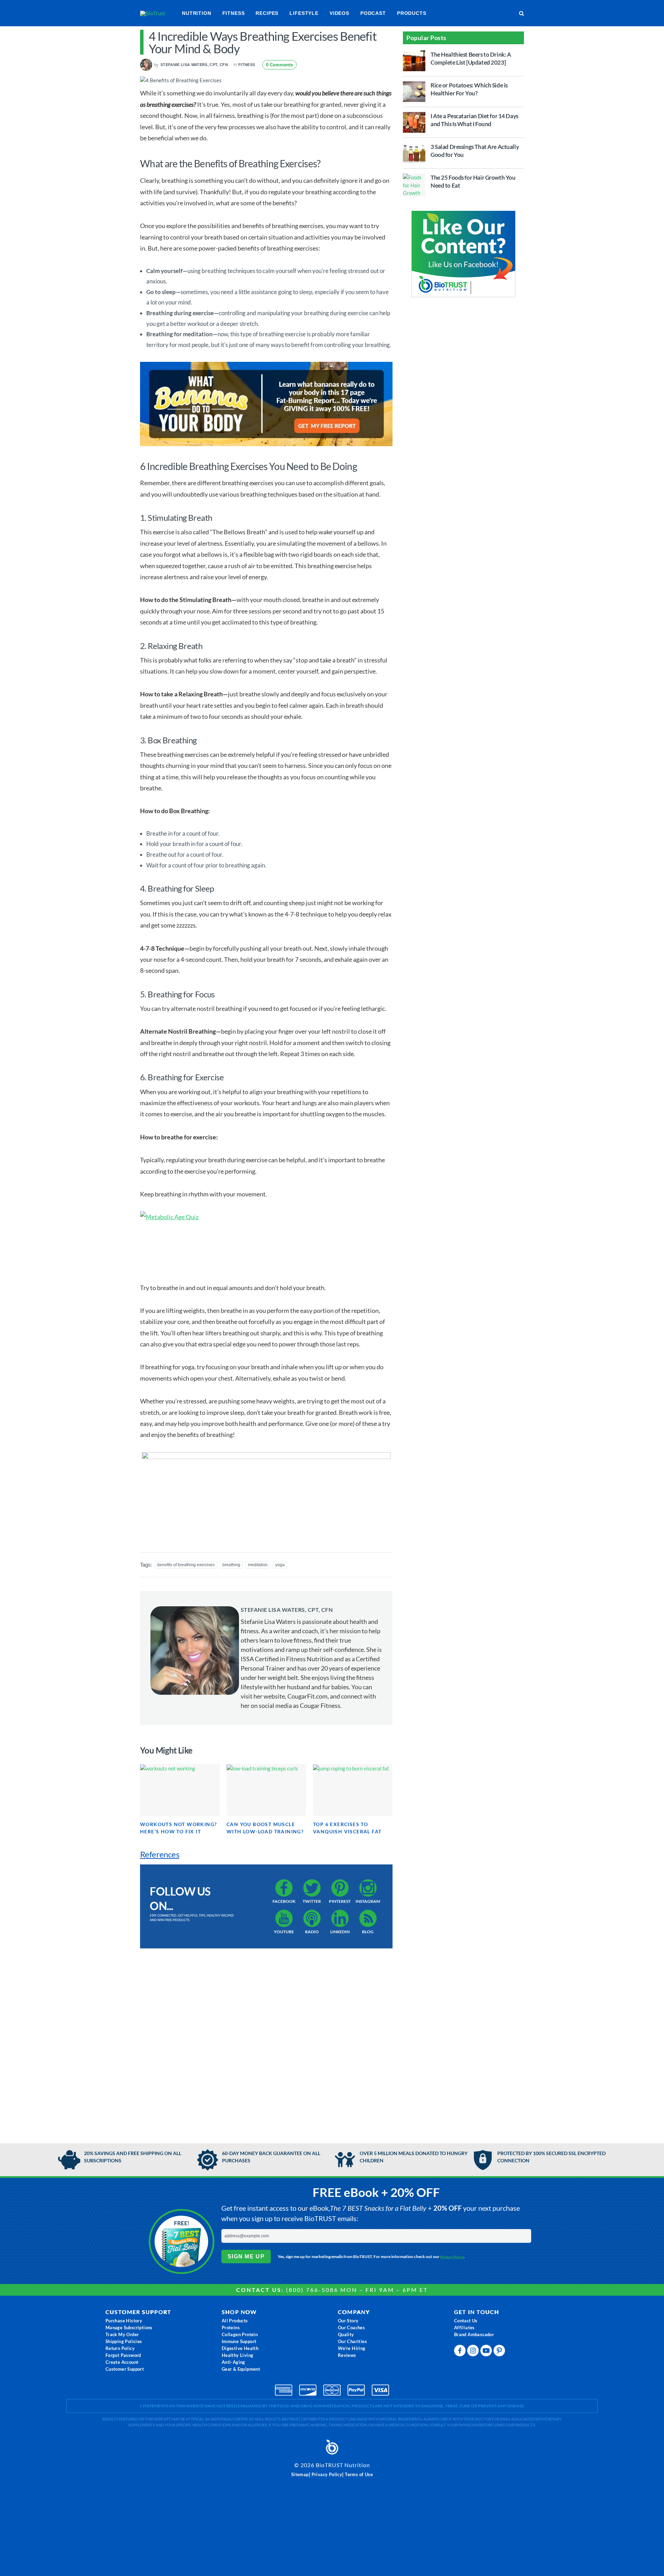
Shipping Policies (124, 2341)
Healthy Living (238, 2355)
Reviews (347, 2355)
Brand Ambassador (474, 2334)
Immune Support (239, 2341)
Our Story (348, 2321)
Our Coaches (351, 2328)
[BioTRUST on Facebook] (461, 2352)
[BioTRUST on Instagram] (474, 2352)
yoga (280, 1565)
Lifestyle (304, 13)
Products (412, 13)
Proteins (231, 2328)
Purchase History (124, 2321)
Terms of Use (359, 2474)
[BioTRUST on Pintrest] (500, 2352)
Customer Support (125, 2369)
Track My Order (122, 2334)
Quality (346, 2334)
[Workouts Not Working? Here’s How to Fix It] (180, 1790)
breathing (231, 1565)
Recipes (267, 13)
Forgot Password (123, 2355)
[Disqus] (266, 2039)
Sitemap (300, 2474)
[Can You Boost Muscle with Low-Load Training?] (266, 1790)
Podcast (373, 13)
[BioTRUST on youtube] (487, 2352)
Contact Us (466, 2321)
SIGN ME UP (246, 2257)
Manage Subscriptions (129, 2328)
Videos (339, 13)
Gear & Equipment (241, 2369)
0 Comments (279, 65)
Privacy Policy (452, 2257)
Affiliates (464, 2328)
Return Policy (120, 2348)
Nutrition (197, 13)
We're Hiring (352, 2348)
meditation (258, 1565)
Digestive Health (240, 2348)
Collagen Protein (240, 2334)
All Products (235, 2321)
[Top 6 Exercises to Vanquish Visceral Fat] (353, 1790)
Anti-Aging (233, 2362)
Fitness (234, 13)
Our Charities (352, 2341)
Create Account (122, 2362)
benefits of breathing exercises (186, 1565)
